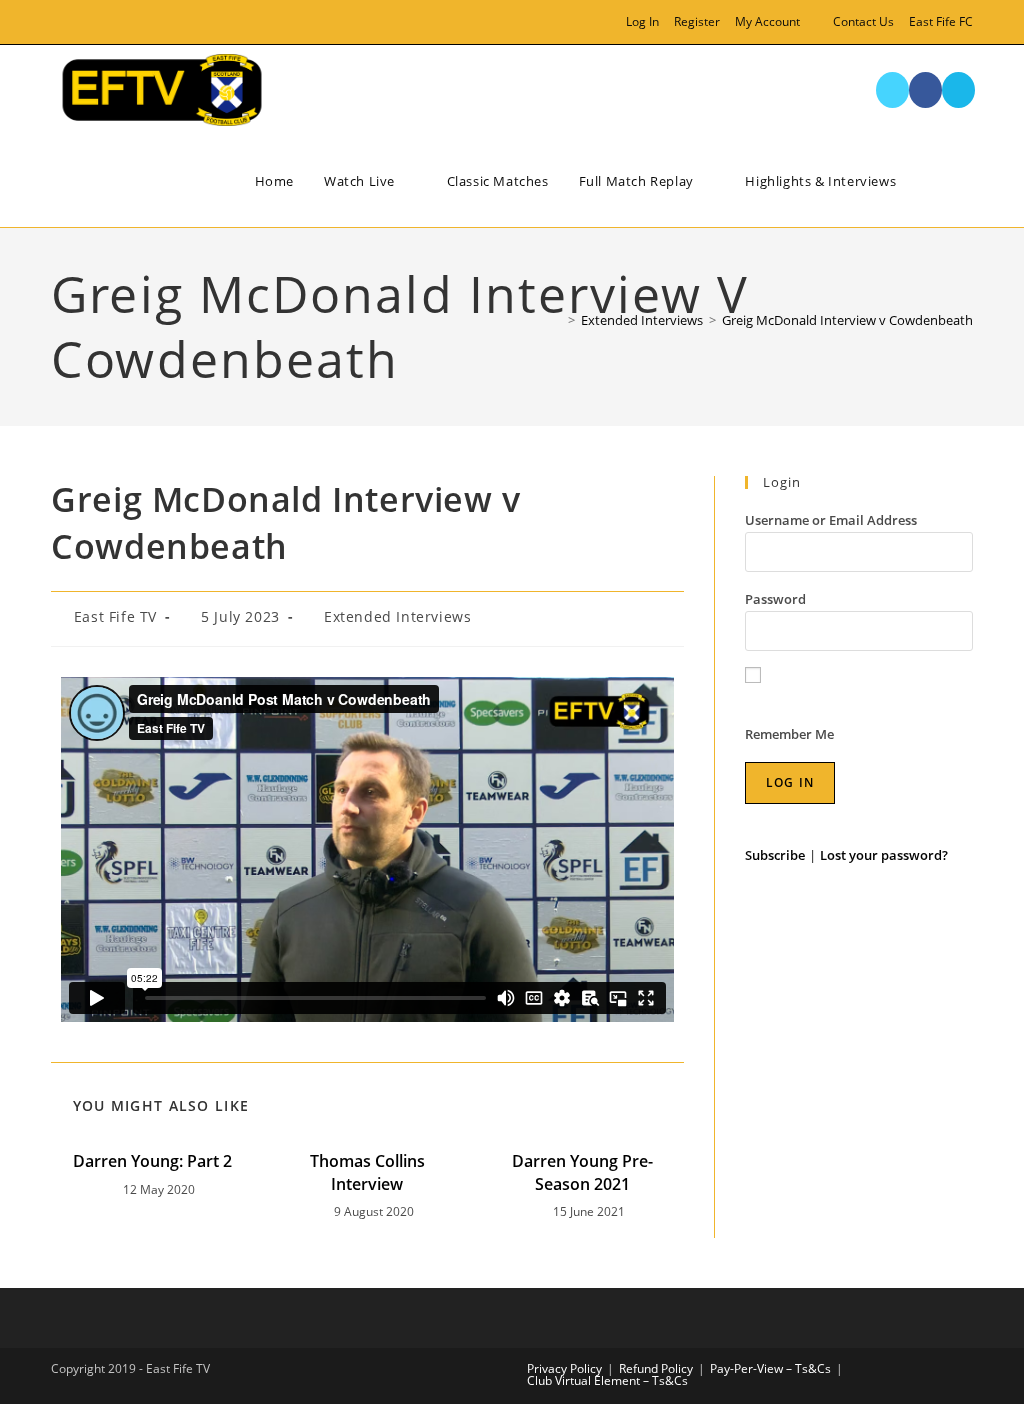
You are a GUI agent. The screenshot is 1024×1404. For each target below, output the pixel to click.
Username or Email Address (831, 520)
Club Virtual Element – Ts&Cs (607, 1380)
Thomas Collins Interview (367, 1172)
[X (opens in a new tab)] (59, 22)
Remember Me (789, 734)
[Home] (557, 320)
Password (775, 599)
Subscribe (775, 855)
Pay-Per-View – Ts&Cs (770, 1368)
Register (697, 21)
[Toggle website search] (953, 181)
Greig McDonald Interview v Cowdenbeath (847, 320)
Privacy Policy (564, 1368)
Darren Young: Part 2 (152, 1161)
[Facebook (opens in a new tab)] (79, 22)
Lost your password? (884, 855)
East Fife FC (941, 21)
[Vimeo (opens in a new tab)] (102, 22)
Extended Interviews (397, 616)
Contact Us (863, 21)
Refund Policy (656, 1368)
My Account (767, 21)
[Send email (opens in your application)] (125, 22)
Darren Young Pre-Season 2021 (582, 1172)
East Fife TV (115, 616)
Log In (642, 21)
